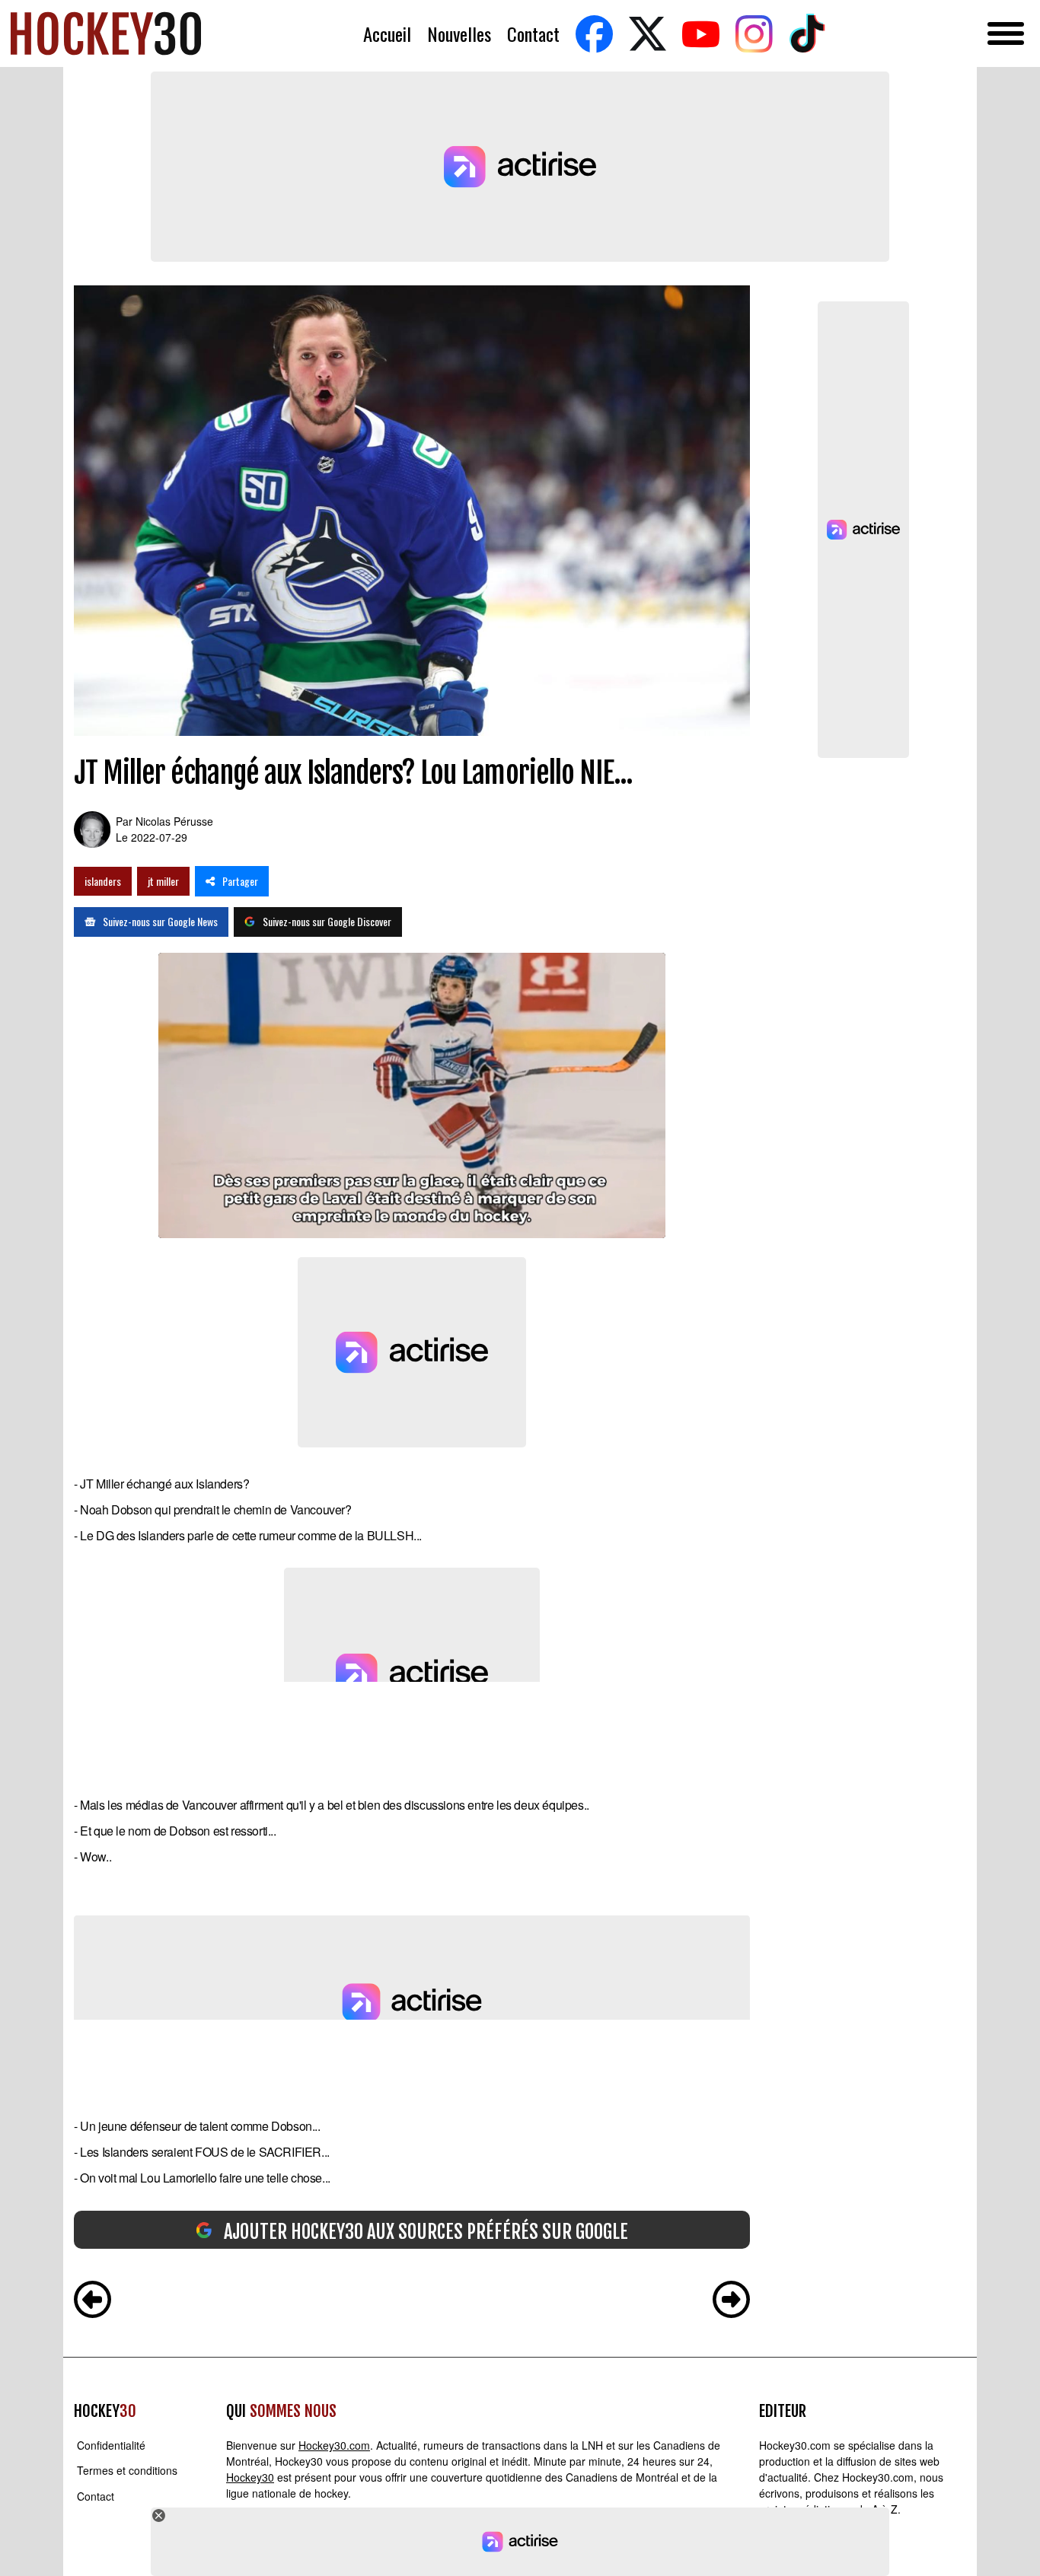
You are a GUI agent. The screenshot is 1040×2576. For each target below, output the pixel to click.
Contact (533, 34)
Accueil (387, 34)
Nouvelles (459, 34)
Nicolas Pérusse (174, 821)
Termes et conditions (127, 2471)
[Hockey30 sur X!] (647, 34)
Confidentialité (111, 2445)
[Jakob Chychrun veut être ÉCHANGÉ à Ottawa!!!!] (731, 2301)
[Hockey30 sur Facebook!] (594, 34)
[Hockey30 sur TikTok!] (807, 34)
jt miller (163, 881)
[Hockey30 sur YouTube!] (700, 34)
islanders (103, 881)
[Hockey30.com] (106, 33)
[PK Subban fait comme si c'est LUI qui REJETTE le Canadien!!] (93, 2301)
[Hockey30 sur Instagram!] (754, 34)
